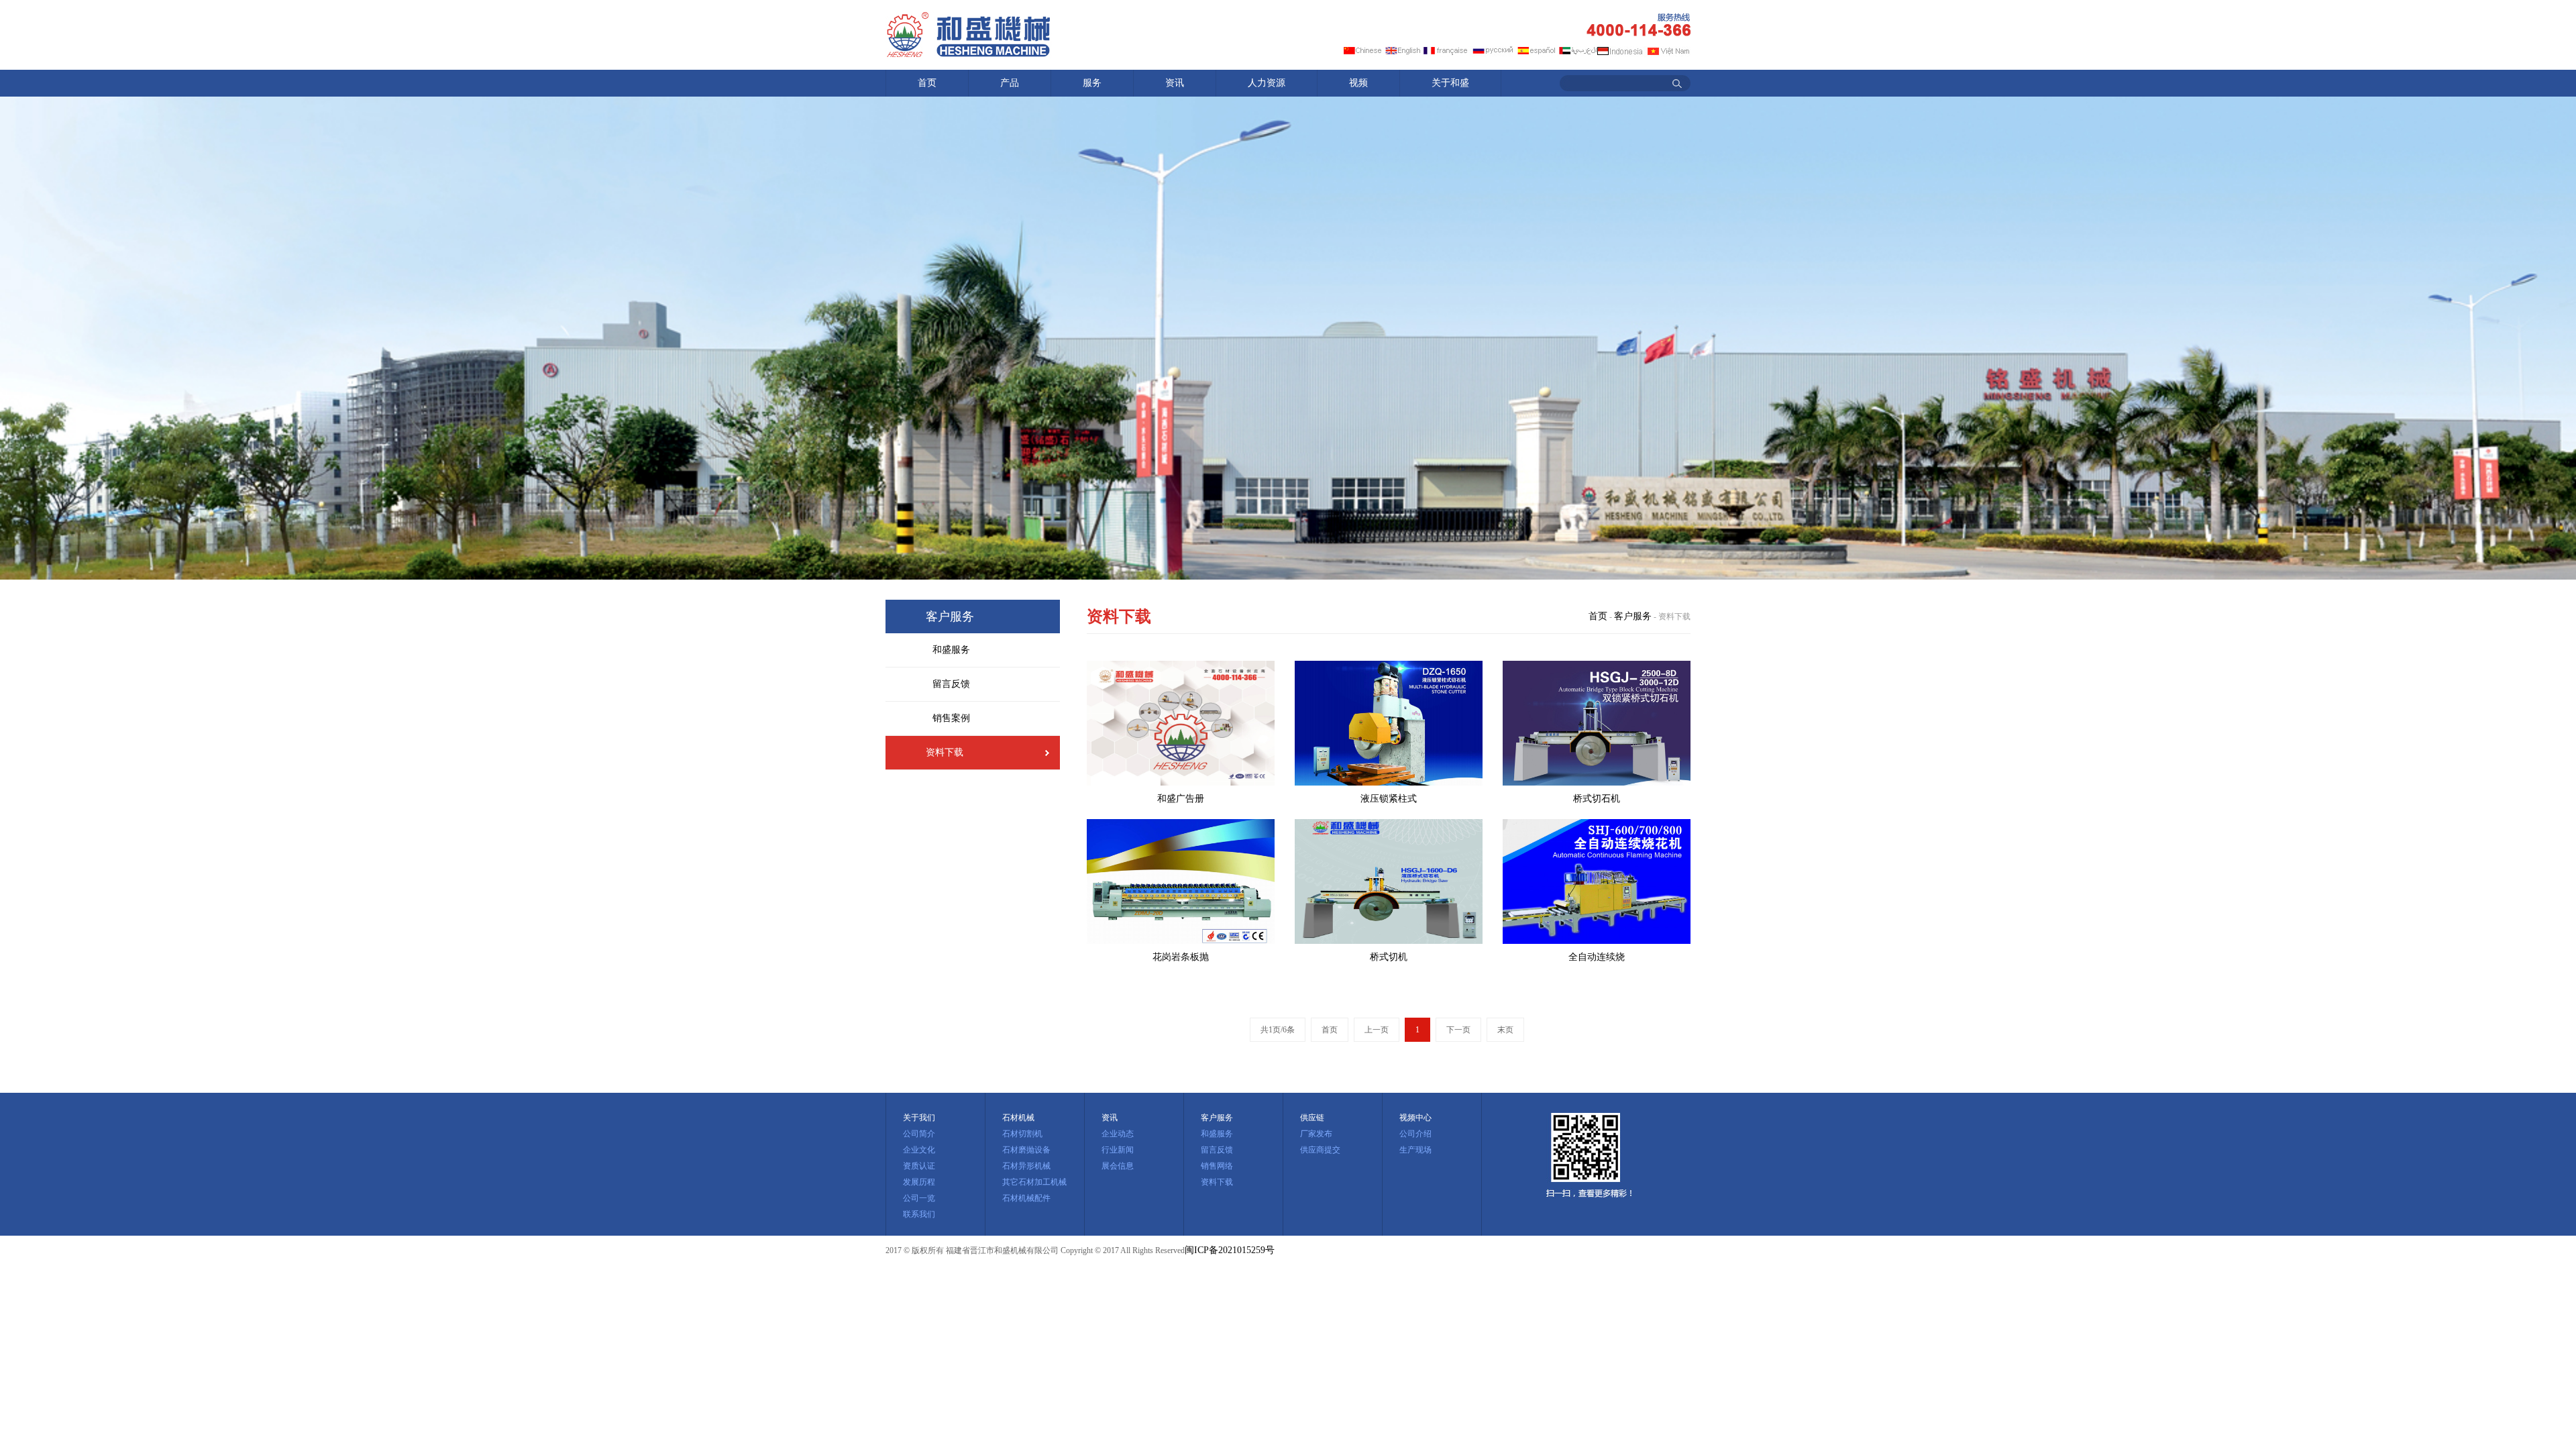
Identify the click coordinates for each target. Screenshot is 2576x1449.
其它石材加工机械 (1034, 1182)
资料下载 (945, 752)
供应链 (1312, 1118)
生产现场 (1415, 1150)
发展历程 (919, 1182)
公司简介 (919, 1134)
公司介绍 (1415, 1134)
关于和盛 (1450, 83)
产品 (1010, 83)
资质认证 (919, 1166)
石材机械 (1018, 1118)
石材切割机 (1022, 1134)
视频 (1358, 83)
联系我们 (919, 1214)
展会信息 (1118, 1166)
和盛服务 (951, 650)
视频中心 (1415, 1118)
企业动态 (1118, 1134)
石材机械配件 (1026, 1198)
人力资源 (1267, 83)
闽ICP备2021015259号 (1230, 1250)
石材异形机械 (1026, 1166)
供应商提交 (1320, 1150)
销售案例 (951, 718)
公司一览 (919, 1198)
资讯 (1175, 83)
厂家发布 (1316, 1134)
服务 (1092, 83)
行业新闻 (1118, 1150)
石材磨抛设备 (1026, 1150)
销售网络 (1217, 1166)
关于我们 (919, 1118)
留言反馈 (951, 684)
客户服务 (1633, 616)
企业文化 (919, 1150)
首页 (927, 83)
